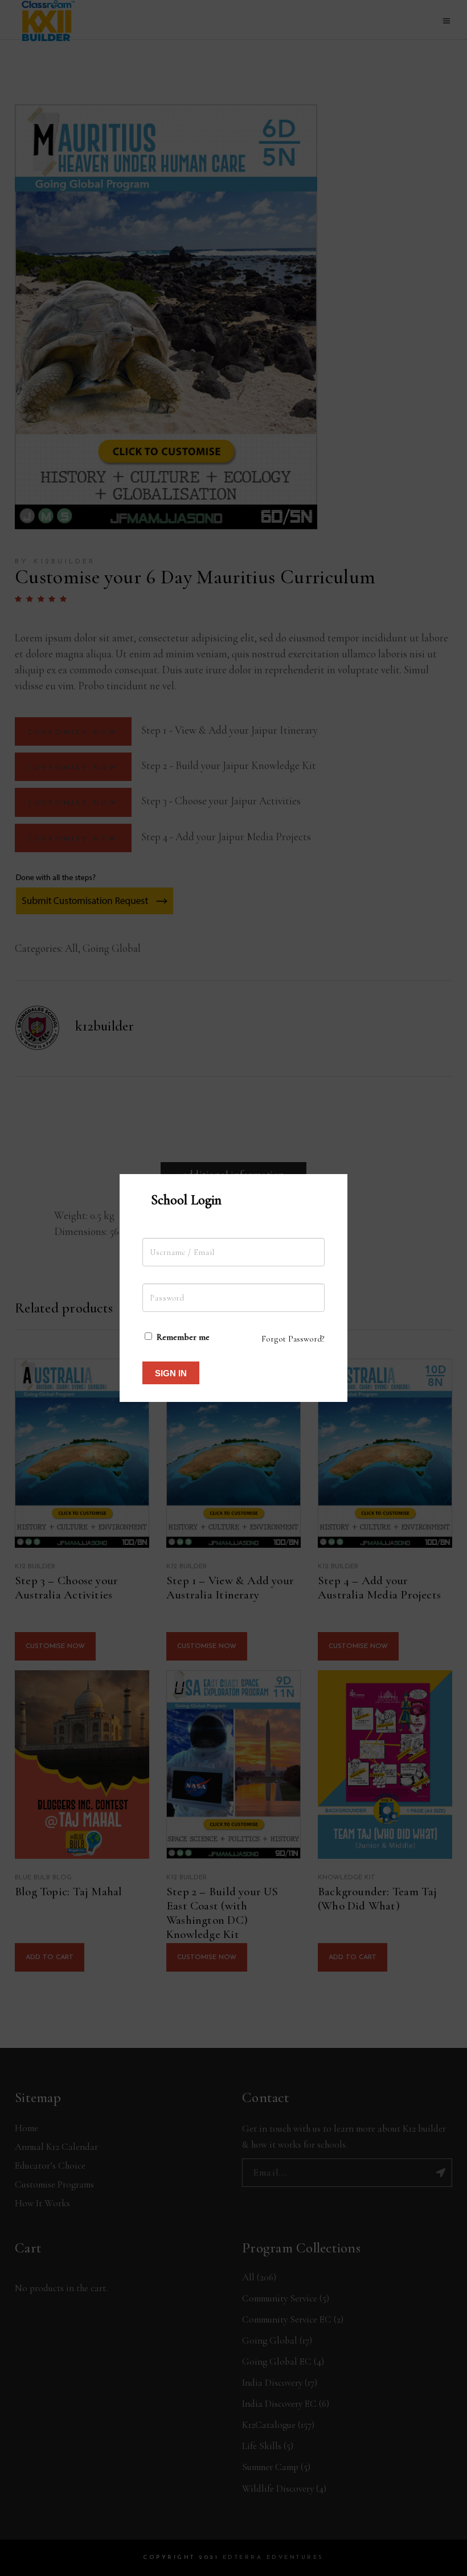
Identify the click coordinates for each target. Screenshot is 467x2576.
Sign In (171, 1373)
